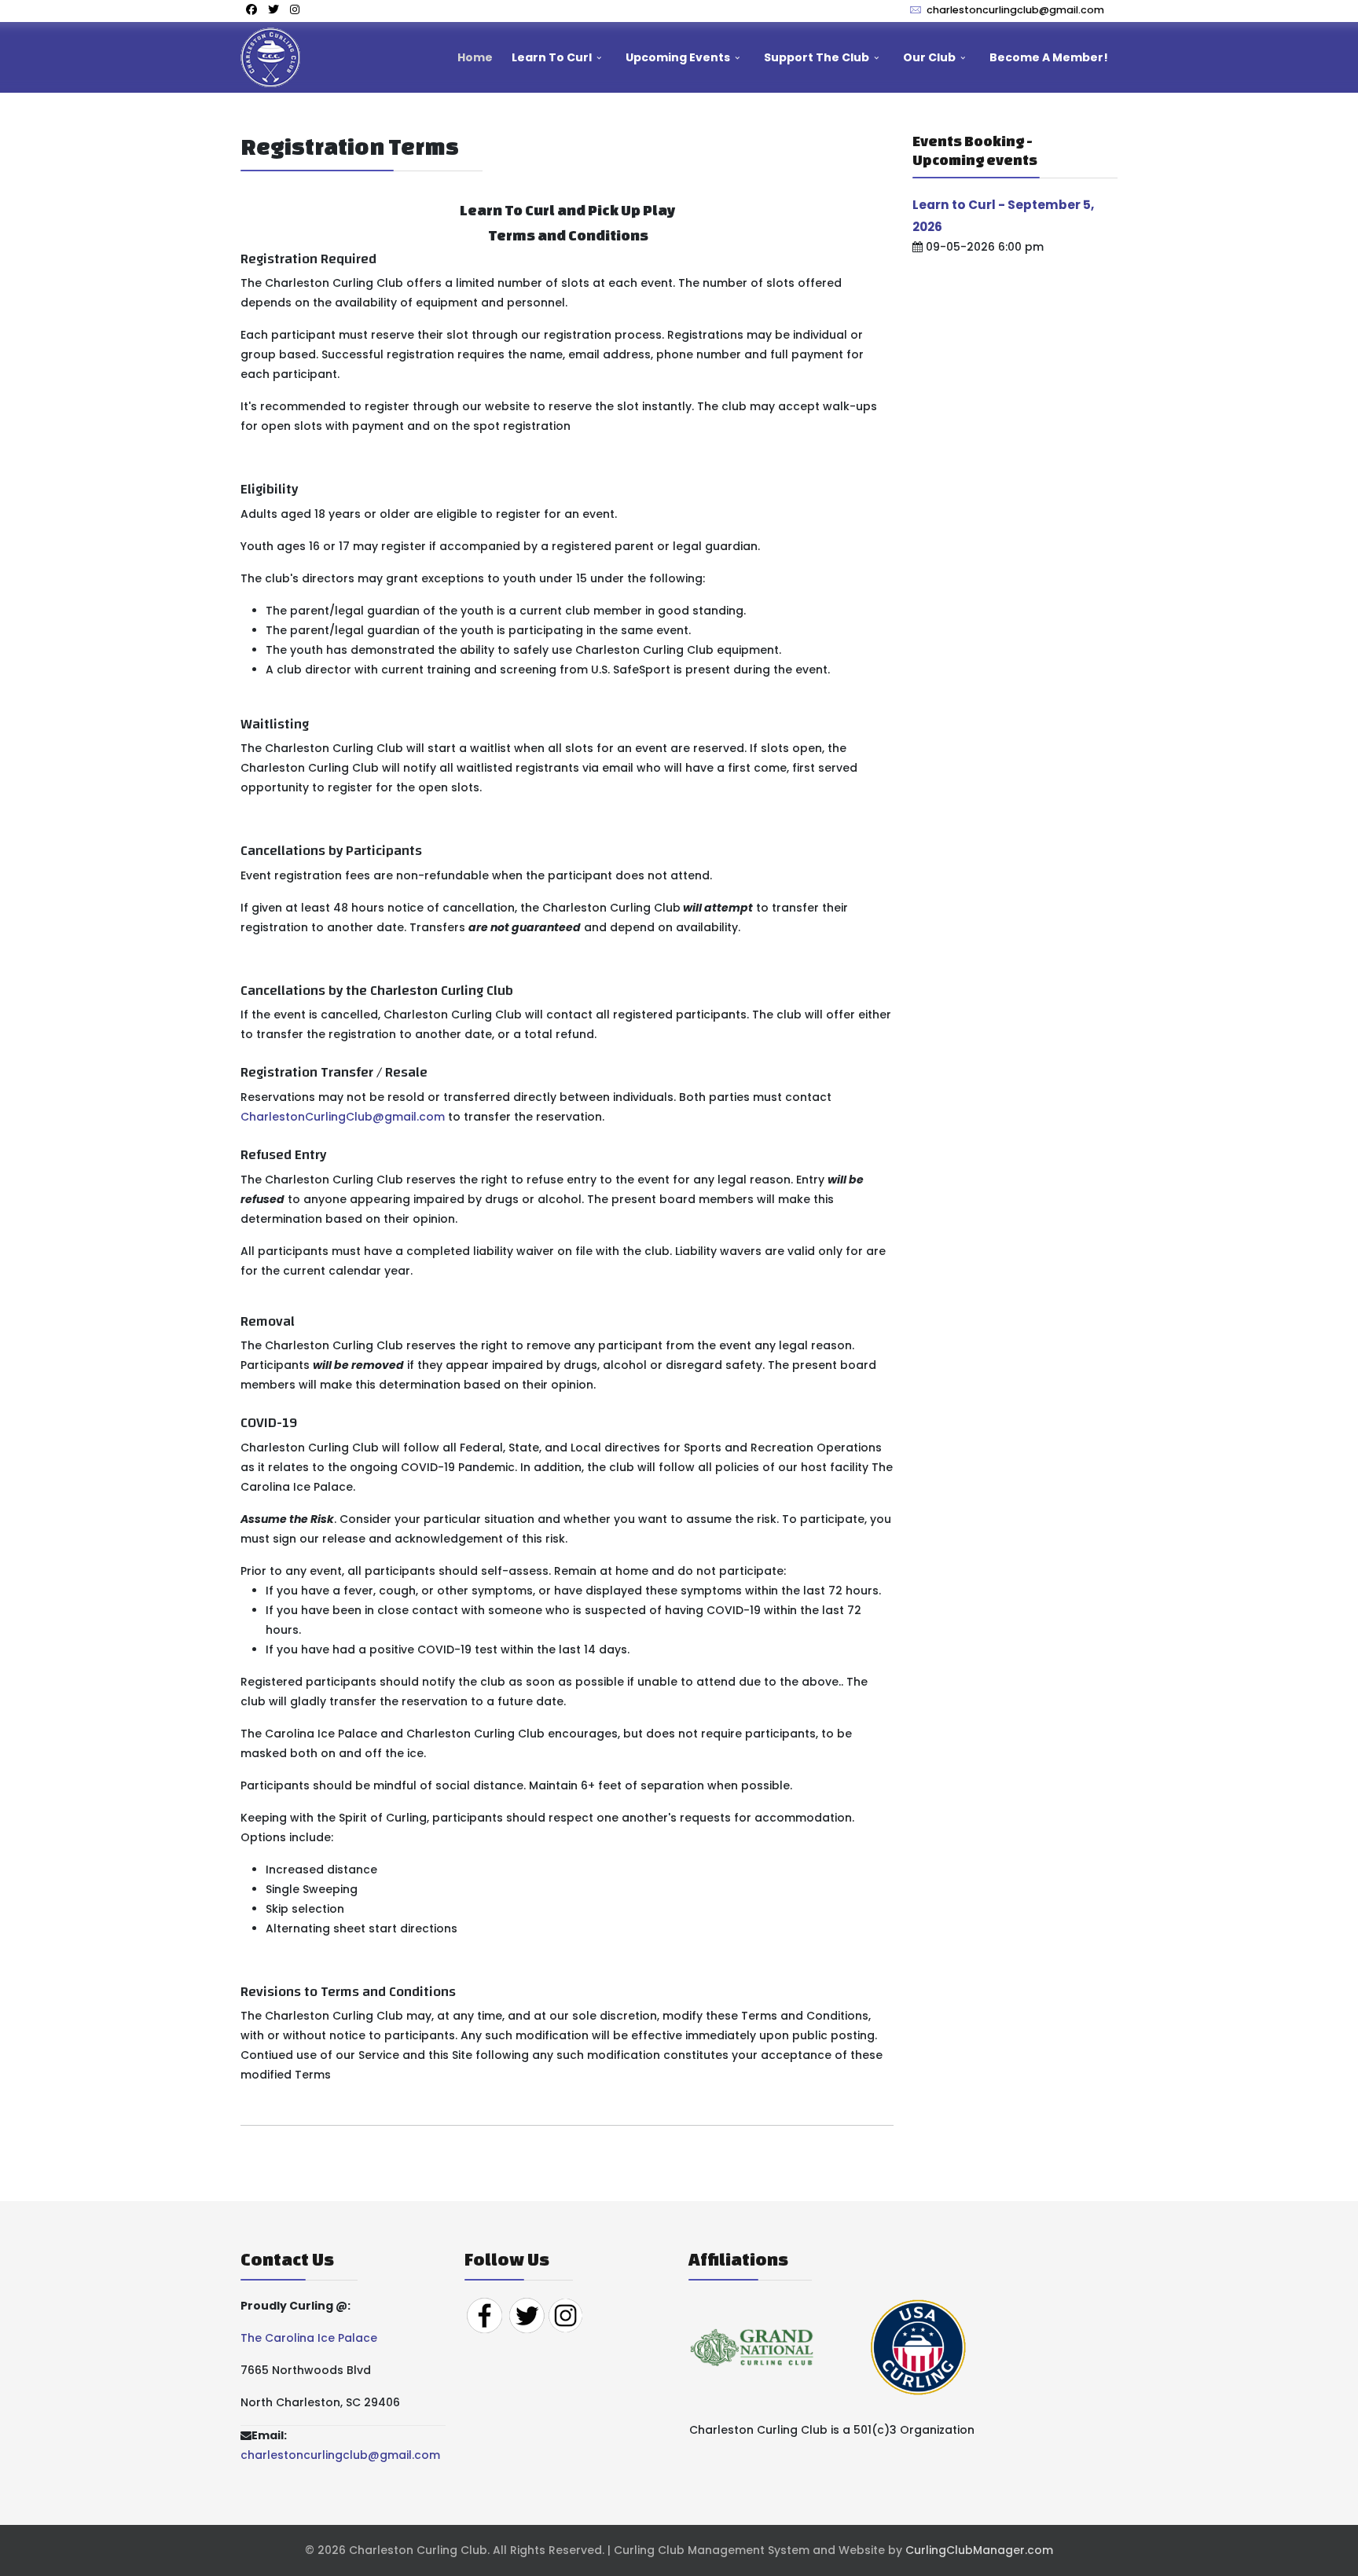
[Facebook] (484, 2314)
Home (475, 57)
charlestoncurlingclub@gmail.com (1015, 10)
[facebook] (251, 9)
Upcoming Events (678, 57)
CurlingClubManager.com (979, 2550)
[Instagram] (295, 9)
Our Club (929, 57)
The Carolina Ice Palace (309, 2338)
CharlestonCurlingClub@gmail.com (343, 1117)
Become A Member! (1049, 57)
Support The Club (817, 57)
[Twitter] (527, 2314)
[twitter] (273, 9)
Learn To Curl (552, 57)
